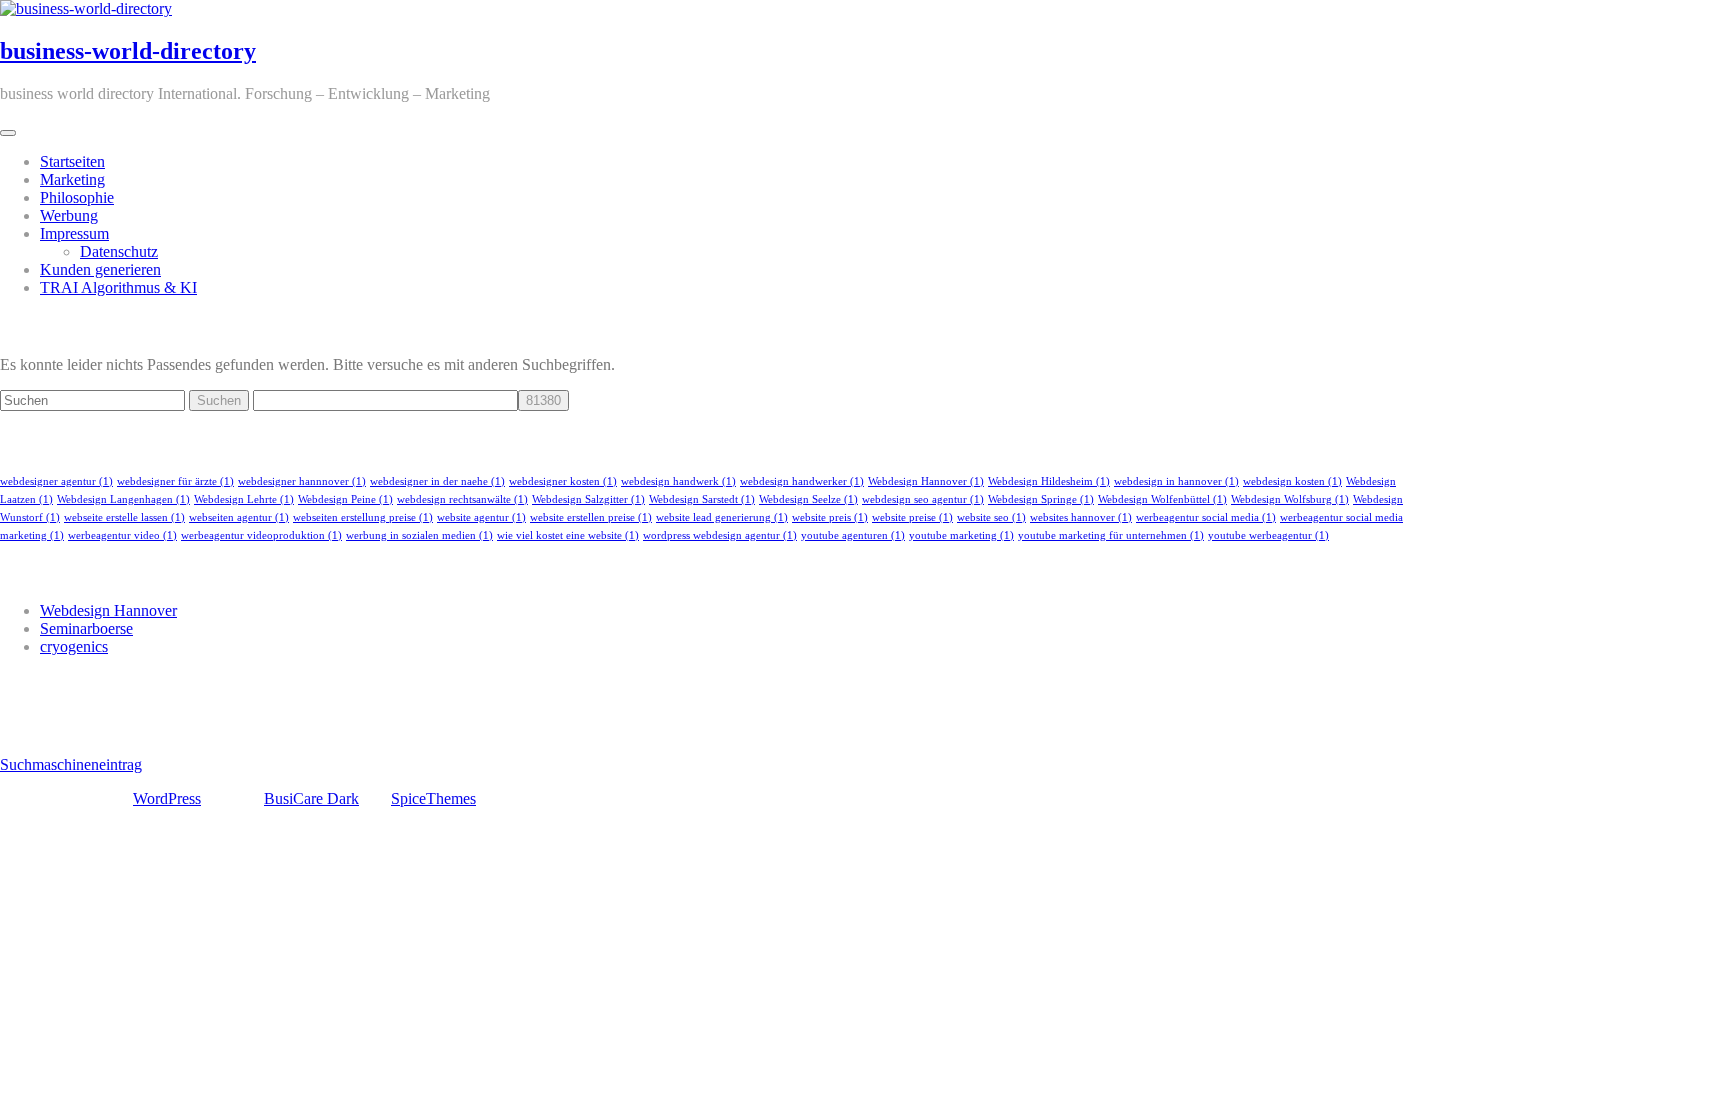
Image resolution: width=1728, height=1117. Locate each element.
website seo (991, 517)
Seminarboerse (86, 628)
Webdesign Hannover (926, 481)
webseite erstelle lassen (124, 517)
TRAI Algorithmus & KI (118, 287)
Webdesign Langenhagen (123, 499)
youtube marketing (961, 535)
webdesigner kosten (563, 481)
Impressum (74, 233)
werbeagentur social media (1206, 517)
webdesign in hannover (1176, 481)
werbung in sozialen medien (419, 535)
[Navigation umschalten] (8, 133)
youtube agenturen (853, 535)
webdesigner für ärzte (175, 481)
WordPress (167, 798)
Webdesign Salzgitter (588, 499)
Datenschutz (119, 251)
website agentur (481, 517)
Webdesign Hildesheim (1049, 481)
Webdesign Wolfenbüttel (1162, 499)
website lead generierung (722, 517)
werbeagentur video (122, 535)
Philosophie (77, 197)
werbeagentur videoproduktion (261, 535)
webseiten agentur (239, 517)
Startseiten (72, 161)
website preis (830, 517)
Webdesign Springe (1041, 499)
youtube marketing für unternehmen (1111, 535)
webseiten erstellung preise (363, 517)
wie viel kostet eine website (568, 535)
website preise (912, 517)
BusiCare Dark (311, 798)
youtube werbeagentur (1268, 535)
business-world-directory (128, 51)
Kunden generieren (100, 269)
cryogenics (74, 646)
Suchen (219, 400)
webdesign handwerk (678, 481)
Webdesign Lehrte (244, 499)
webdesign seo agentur (923, 499)
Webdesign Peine (345, 499)
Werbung (69, 215)
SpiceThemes (433, 798)
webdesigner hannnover (302, 481)
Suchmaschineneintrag (71, 764)
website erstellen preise (591, 517)
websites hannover (1081, 517)
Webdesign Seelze (808, 499)
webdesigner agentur (56, 481)
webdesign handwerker (802, 481)
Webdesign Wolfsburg (1290, 499)
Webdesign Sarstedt (702, 499)
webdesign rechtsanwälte (462, 499)
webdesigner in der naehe (437, 481)
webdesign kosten (1292, 481)
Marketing (72, 179)
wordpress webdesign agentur (720, 535)
